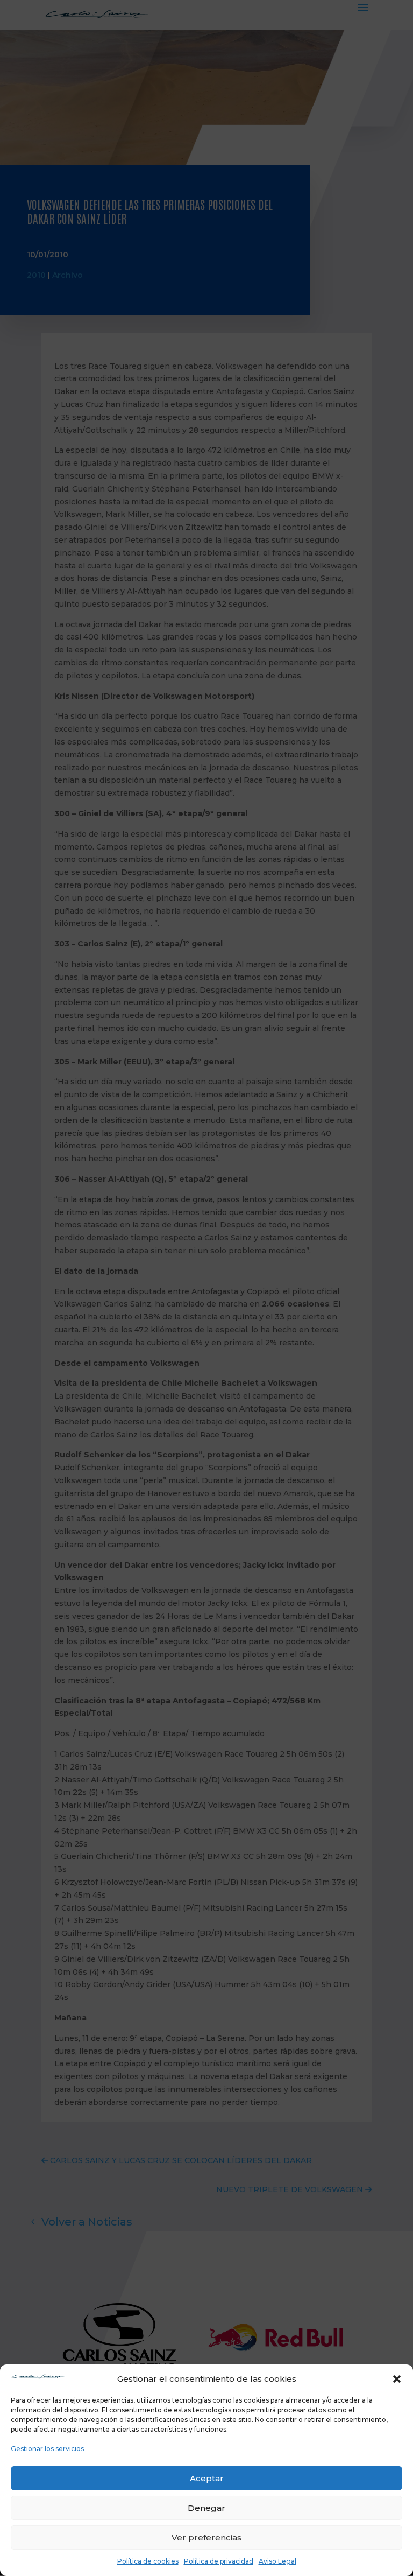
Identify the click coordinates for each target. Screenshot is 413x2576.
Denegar (206, 2508)
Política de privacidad (219, 2561)
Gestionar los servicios (47, 2449)
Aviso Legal (277, 2561)
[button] (397, 2379)
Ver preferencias (206, 2538)
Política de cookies (148, 2561)
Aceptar (207, 2478)
